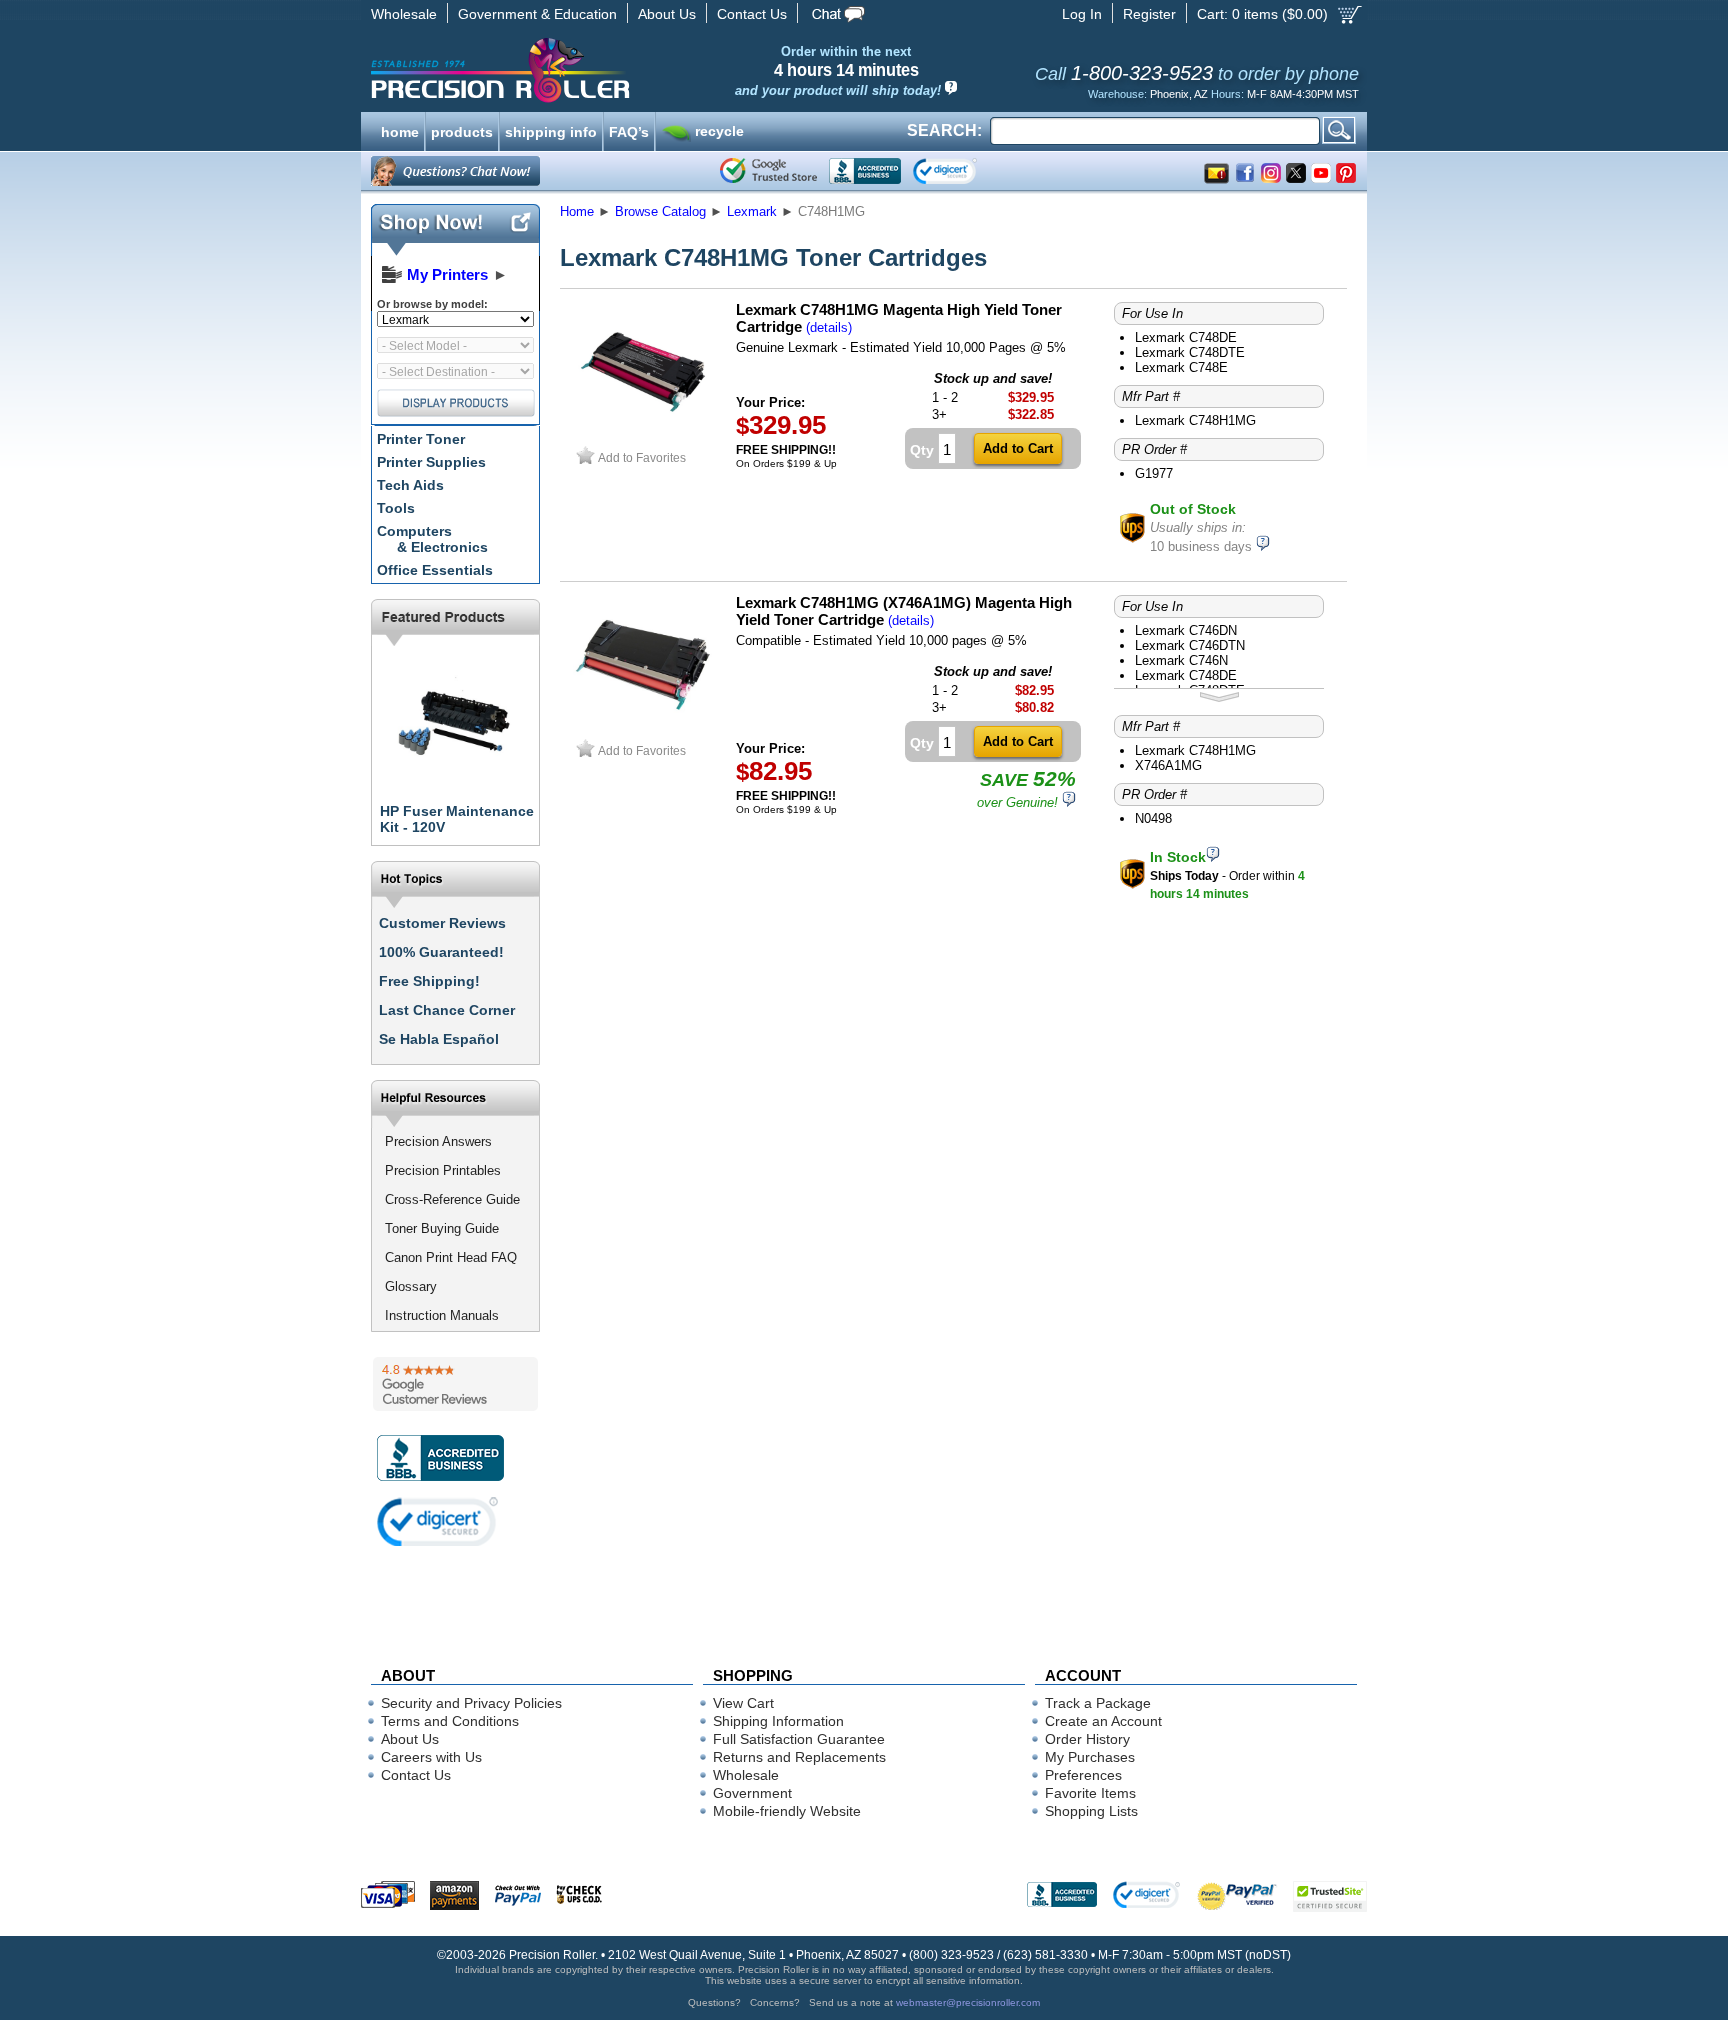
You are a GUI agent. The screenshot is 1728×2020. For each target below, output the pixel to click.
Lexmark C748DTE (1190, 352)
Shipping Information (778, 1721)
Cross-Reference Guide (452, 1199)
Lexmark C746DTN (1190, 645)
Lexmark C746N (1181, 660)
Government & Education (537, 14)
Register (1149, 14)
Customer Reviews (442, 923)
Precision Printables (443, 1170)
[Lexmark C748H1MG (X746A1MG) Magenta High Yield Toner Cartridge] (643, 730)
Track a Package (1098, 1703)
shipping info (551, 130)
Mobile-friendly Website (787, 1811)
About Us (667, 14)
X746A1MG (1168, 765)
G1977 (1154, 473)
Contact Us (752, 14)
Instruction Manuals (442, 1315)
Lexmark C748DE (1186, 337)
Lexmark (752, 211)
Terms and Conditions (450, 1721)
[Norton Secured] (961, 171)
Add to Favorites (642, 457)
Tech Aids (410, 485)
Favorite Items (1090, 1793)
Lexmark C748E (1181, 367)
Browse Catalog (660, 211)
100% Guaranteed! (441, 952)
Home (577, 211)
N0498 (1153, 818)
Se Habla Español (439, 1039)
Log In (1082, 14)
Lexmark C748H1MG (1195, 420)
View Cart (743, 1703)
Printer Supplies (431, 462)
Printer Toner (421, 439)
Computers (432, 539)
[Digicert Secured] (438, 1521)
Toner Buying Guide (442, 1228)
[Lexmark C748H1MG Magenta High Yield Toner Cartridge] (643, 437)
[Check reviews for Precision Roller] (455, 1384)
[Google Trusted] (768, 171)
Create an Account (1103, 1721)
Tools (396, 508)
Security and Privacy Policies (471, 1703)
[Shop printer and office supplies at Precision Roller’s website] (604, 70)
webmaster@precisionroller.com (968, 2002)
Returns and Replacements (799, 1757)
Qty (922, 450)
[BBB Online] (865, 171)
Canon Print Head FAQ (451, 1257)
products (462, 130)
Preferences (1083, 1775)
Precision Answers (438, 1141)
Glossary (411, 1286)
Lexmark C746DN (1186, 630)
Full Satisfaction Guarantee (799, 1739)
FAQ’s (629, 130)
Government (752, 1793)
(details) (829, 327)
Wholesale (404, 14)
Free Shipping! (429, 981)
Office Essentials (435, 570)
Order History (1087, 1739)
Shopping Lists (1091, 1811)
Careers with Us (431, 1757)
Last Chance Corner (447, 1010)
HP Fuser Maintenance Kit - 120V (457, 819)
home (400, 130)
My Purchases (1090, 1757)
